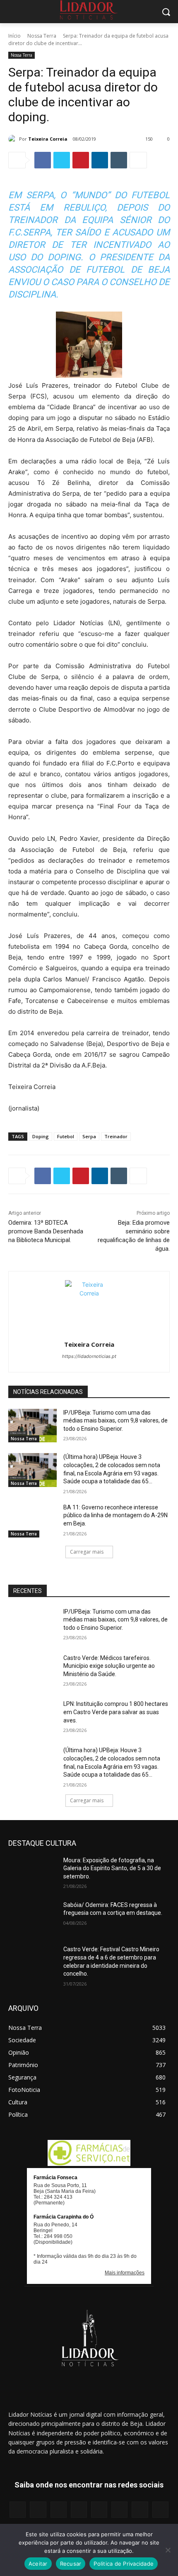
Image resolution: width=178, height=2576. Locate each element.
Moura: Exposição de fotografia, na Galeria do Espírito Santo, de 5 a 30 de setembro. (112, 1868)
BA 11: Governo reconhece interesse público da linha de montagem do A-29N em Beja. (115, 1515)
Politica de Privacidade (124, 2564)
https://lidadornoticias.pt (89, 1356)
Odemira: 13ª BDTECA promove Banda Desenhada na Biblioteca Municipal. (46, 1231)
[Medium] (79, 2510)
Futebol (66, 1136)
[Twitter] (62, 160)
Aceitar (38, 2564)
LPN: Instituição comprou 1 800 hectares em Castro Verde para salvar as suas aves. (116, 1712)
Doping (41, 1136)
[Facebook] (43, 160)
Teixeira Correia (48, 139)
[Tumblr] (119, 160)
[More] (138, 160)
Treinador (116, 1136)
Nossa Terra (42, 36)
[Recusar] (168, 2550)
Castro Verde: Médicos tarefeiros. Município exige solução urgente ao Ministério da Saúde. (109, 1666)
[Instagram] (38, 2510)
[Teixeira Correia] (14, 139)
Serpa (89, 1136)
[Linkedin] (100, 160)
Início (14, 36)
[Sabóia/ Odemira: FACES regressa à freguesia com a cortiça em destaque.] (32, 1918)
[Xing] (160, 2510)
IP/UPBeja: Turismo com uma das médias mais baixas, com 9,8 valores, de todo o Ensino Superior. (115, 1421)
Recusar (71, 2564)
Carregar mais (87, 1552)
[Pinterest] (81, 160)
